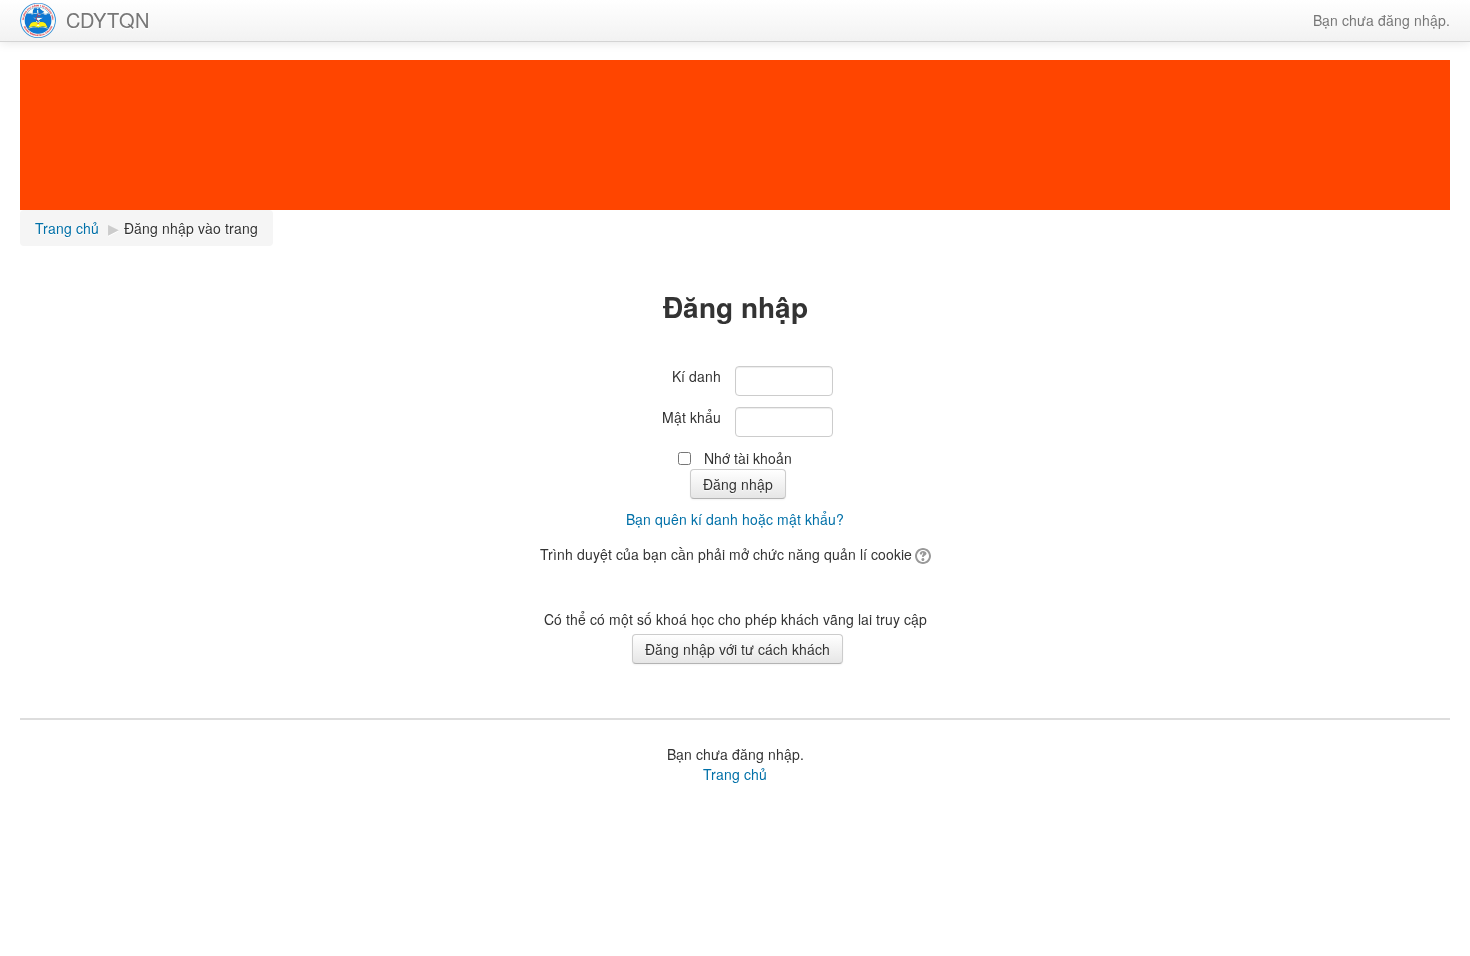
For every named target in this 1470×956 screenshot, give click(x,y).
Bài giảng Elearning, (184, 808)
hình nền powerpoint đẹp (979, 808)
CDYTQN (107, 19)
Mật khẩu (691, 417)
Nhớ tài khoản (748, 458)
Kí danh (696, 376)
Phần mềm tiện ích (307, 808)
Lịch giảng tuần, (70, 808)
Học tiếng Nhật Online (830, 808)
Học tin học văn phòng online (459, 808)
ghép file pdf (722, 808)
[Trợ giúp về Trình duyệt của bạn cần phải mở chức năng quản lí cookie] (921, 554)
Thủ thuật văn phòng (617, 808)
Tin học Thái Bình (1272, 808)
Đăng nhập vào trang (191, 228)
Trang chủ (735, 774)
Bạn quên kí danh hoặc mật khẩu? (735, 519)
